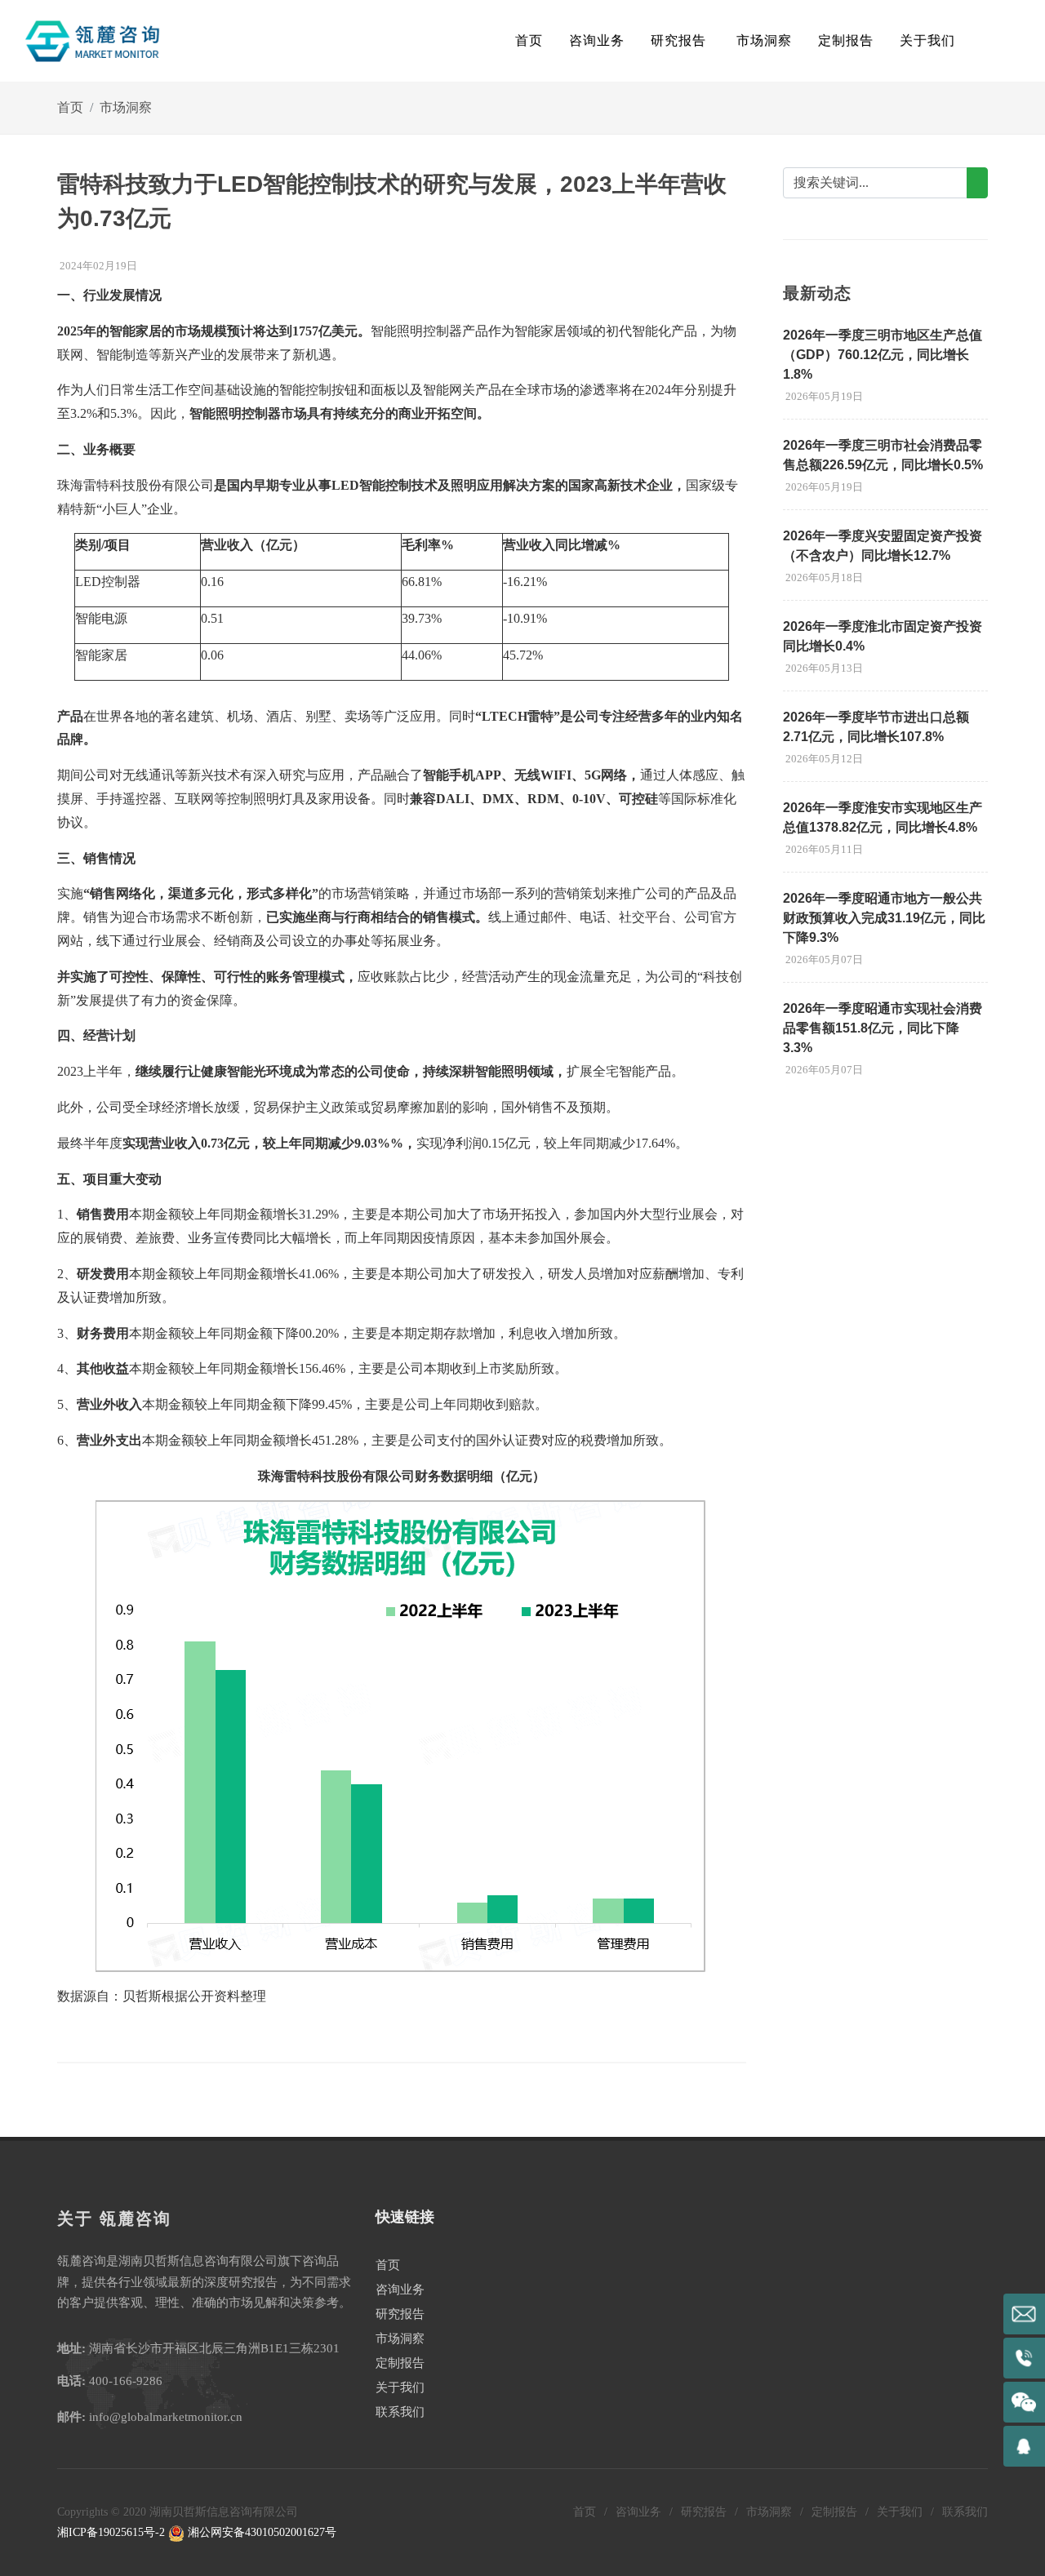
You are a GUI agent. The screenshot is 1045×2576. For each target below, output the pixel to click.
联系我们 (400, 2412)
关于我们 (400, 2387)
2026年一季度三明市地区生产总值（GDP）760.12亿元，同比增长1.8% (883, 355)
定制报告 (400, 2363)
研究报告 (400, 2314)
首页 (529, 40)
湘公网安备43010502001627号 (260, 2532)
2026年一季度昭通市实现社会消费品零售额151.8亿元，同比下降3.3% (883, 1028)
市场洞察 (126, 107)
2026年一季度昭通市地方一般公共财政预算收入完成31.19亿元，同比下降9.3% (884, 918)
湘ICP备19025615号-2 (111, 2532)
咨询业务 (400, 2290)
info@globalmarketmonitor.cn (166, 2417)
